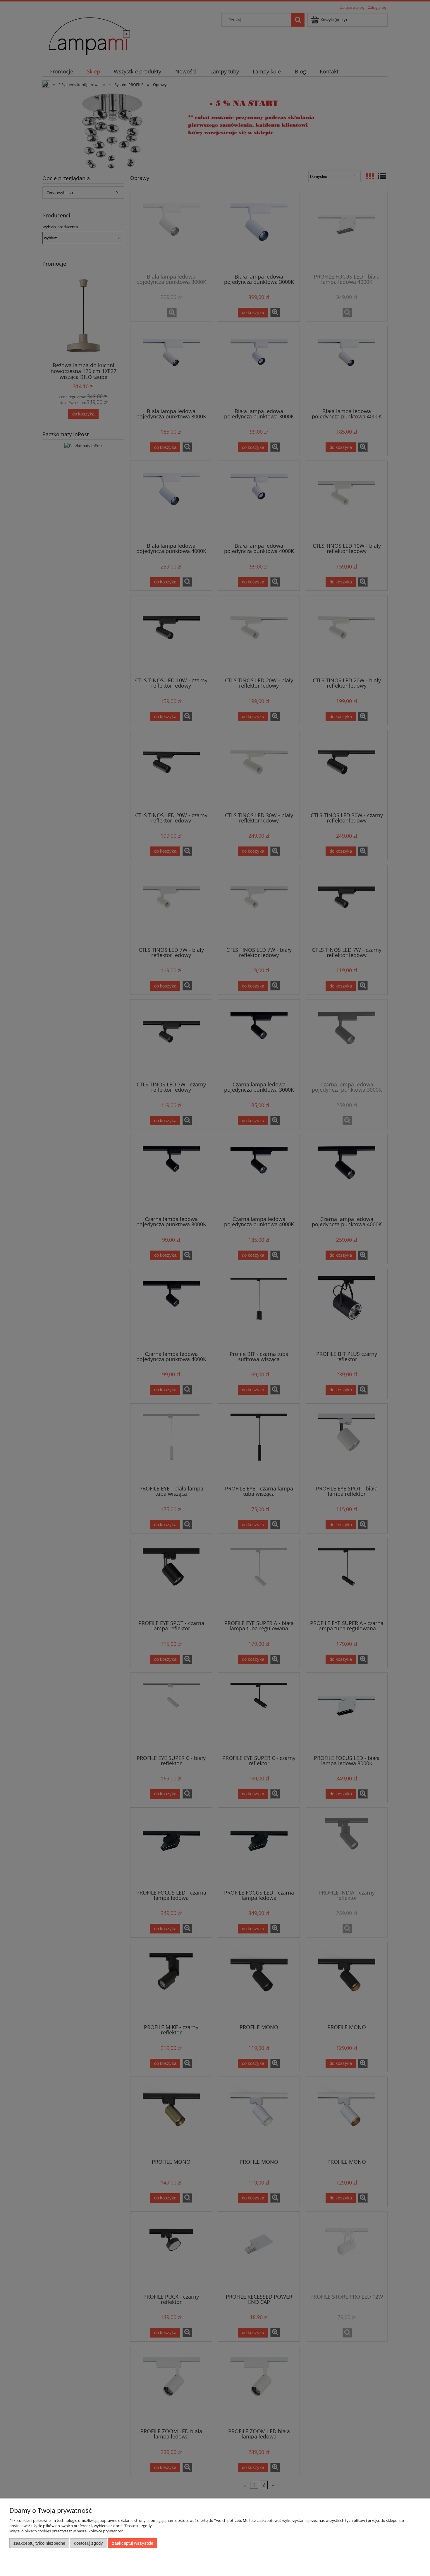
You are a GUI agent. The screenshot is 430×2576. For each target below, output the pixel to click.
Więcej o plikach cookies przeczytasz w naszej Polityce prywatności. (67, 2531)
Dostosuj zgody (88, 2543)
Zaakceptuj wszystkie (133, 2543)
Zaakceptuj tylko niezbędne (39, 2543)
